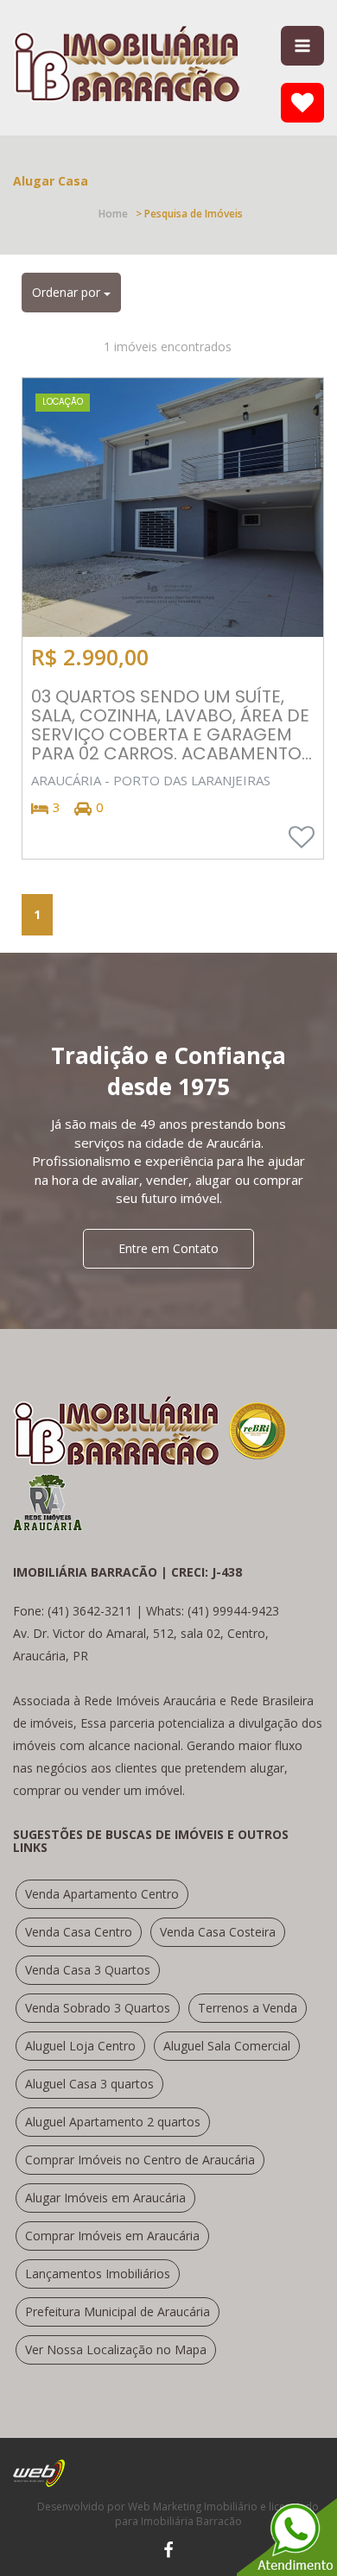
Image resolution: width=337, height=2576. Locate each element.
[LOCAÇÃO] (173, 506)
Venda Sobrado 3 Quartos (98, 2008)
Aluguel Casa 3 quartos (89, 2084)
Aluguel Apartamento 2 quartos (113, 2122)
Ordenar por (68, 292)
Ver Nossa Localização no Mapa (116, 2349)
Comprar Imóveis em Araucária (112, 2236)
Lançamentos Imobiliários (98, 2274)
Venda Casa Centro (79, 1932)
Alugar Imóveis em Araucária (105, 2198)
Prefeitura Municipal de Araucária (118, 2311)
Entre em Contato (168, 1248)
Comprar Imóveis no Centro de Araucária (140, 2160)
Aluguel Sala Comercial (227, 2046)
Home (113, 214)
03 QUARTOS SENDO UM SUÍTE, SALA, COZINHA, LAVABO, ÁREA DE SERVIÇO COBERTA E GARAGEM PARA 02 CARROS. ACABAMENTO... (172, 725)
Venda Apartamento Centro (102, 1894)
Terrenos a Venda (248, 2008)
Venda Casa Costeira (218, 1932)
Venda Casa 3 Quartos (88, 1970)
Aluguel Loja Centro (80, 2046)
